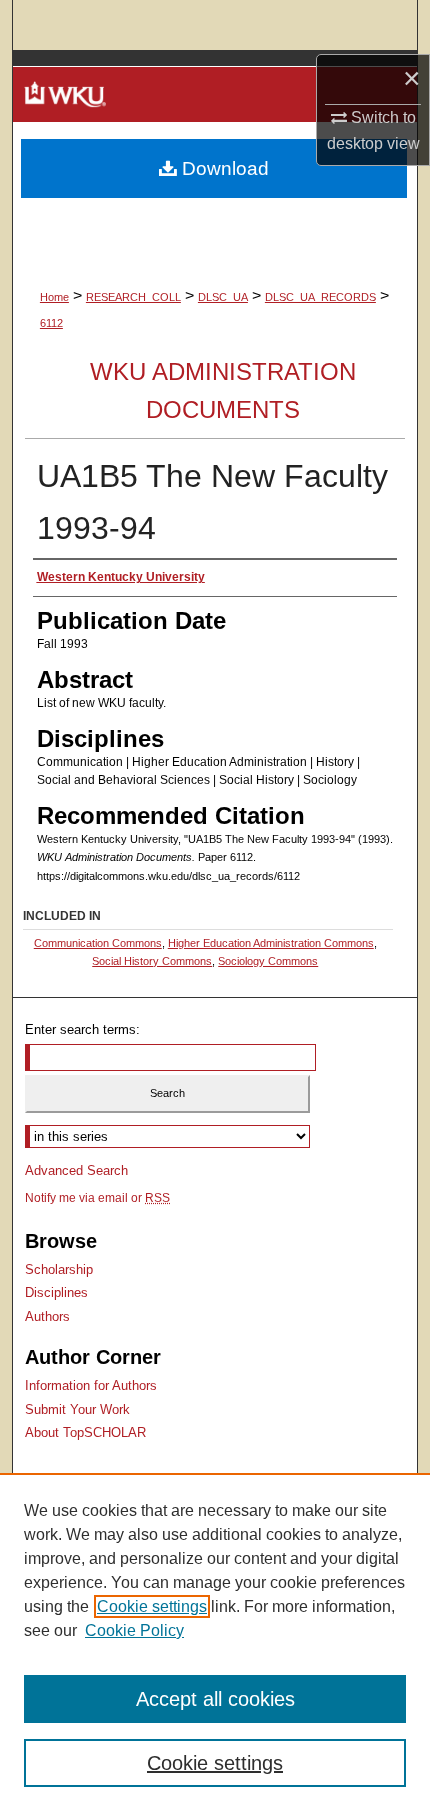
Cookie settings (152, 1606)
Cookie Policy (134, 1630)
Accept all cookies (215, 1699)
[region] (215, 1642)
